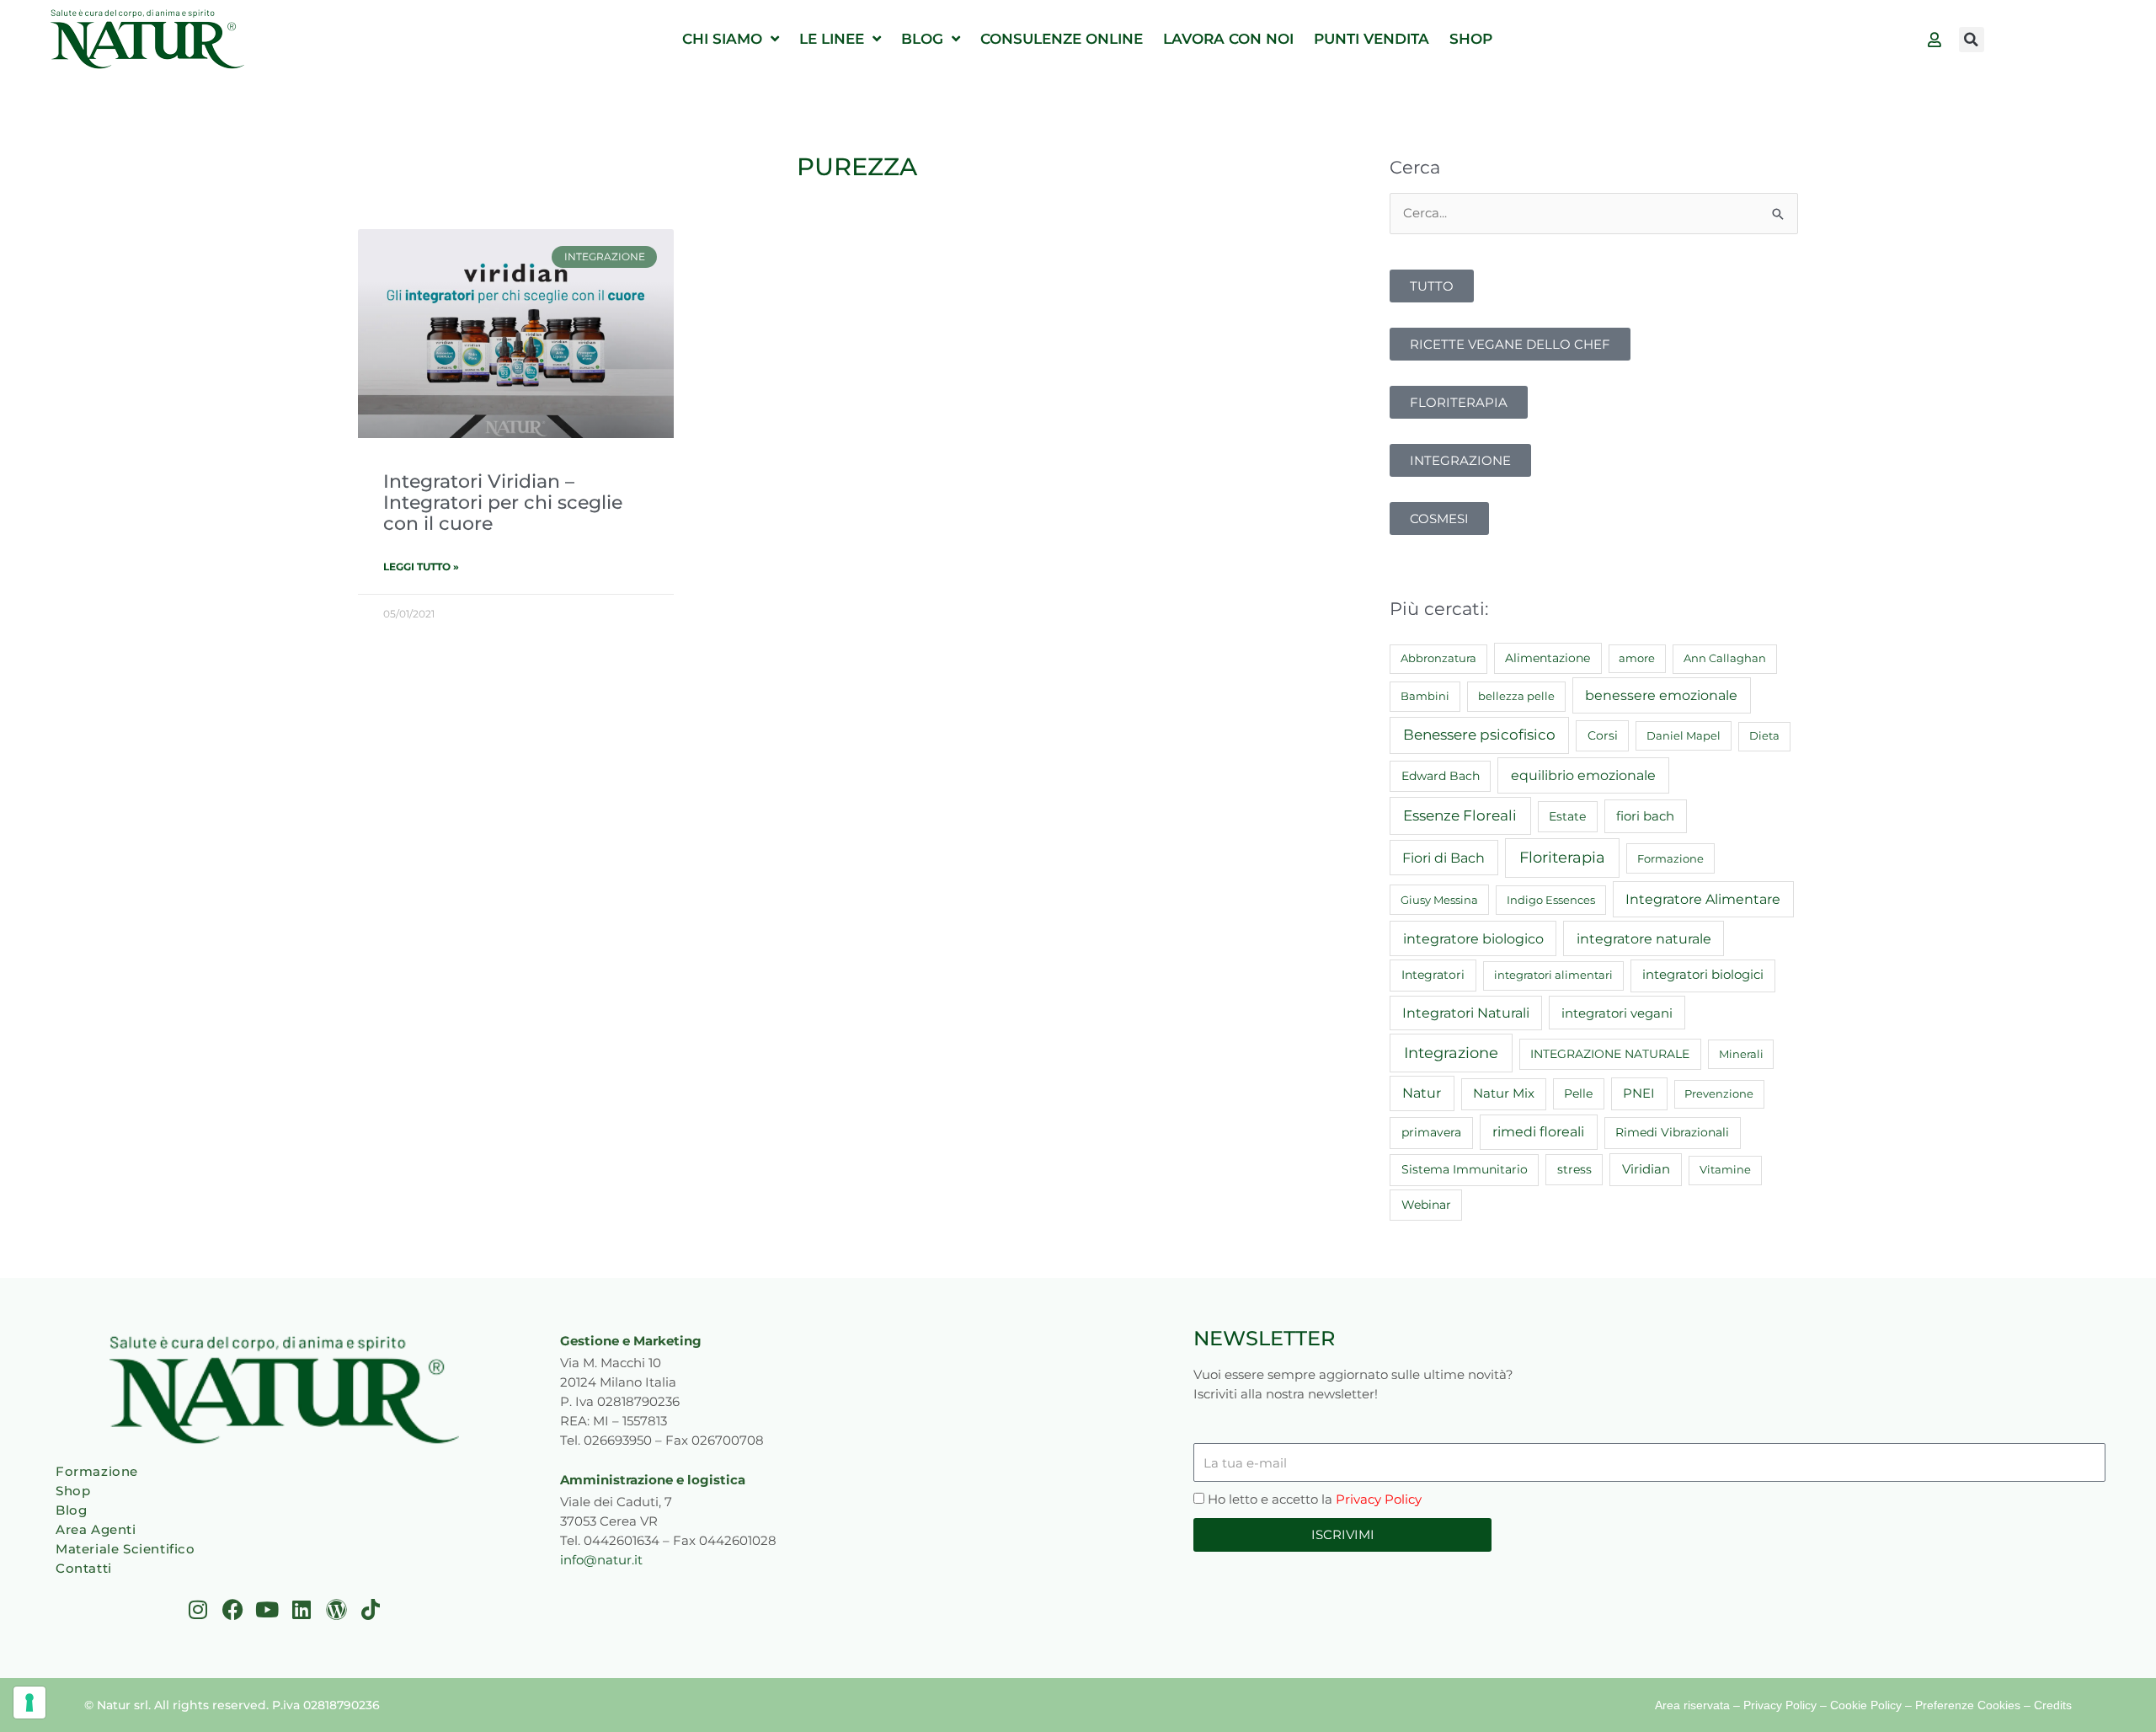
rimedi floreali (1538, 1132)
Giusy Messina (1439, 900)
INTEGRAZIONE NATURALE (1610, 1054)
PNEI (1639, 1093)
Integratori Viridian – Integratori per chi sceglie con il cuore (503, 502)
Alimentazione (1548, 658)
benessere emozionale (1661, 695)
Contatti (84, 1568)
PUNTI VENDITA (1372, 39)
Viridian (1646, 1169)
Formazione (1670, 858)
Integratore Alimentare (1703, 899)
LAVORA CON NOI (1228, 39)
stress (1574, 1169)
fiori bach (1645, 816)
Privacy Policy (1379, 1499)
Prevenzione (1719, 1093)
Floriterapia (1562, 858)
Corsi (1603, 735)
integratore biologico (1473, 938)
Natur (1422, 1093)
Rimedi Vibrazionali (1672, 1132)
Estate (1567, 816)
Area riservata (1692, 1705)
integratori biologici (1703, 975)
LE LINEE (832, 39)
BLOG (922, 39)
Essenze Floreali (1460, 815)
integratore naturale (1644, 938)
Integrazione (1451, 1053)
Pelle (1578, 1093)
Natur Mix (1504, 1093)
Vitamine (1725, 1169)
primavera (1431, 1132)
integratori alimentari (1553, 975)
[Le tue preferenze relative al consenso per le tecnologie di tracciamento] (29, 1703)
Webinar (1426, 1205)
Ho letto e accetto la (1315, 1499)
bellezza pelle (1516, 696)
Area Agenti (96, 1529)
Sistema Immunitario (1465, 1169)
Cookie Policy (1866, 1705)
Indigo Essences (1551, 900)
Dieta (1764, 735)
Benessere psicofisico (1479, 735)
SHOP (1471, 39)
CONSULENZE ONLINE (1062, 39)
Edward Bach (1441, 776)
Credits (2053, 1705)
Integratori (1433, 975)
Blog (71, 1510)
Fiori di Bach (1444, 858)
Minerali (1741, 1054)
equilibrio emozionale (1583, 775)
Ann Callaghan (1725, 658)
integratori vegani (1617, 1013)
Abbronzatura (1438, 658)
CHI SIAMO (722, 39)
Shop (73, 1491)
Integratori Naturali (1466, 1013)
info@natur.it (601, 1560)
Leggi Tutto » (421, 567)
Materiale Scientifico (125, 1549)
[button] (1972, 40)
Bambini (1425, 696)
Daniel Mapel (1684, 735)
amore (1637, 658)
